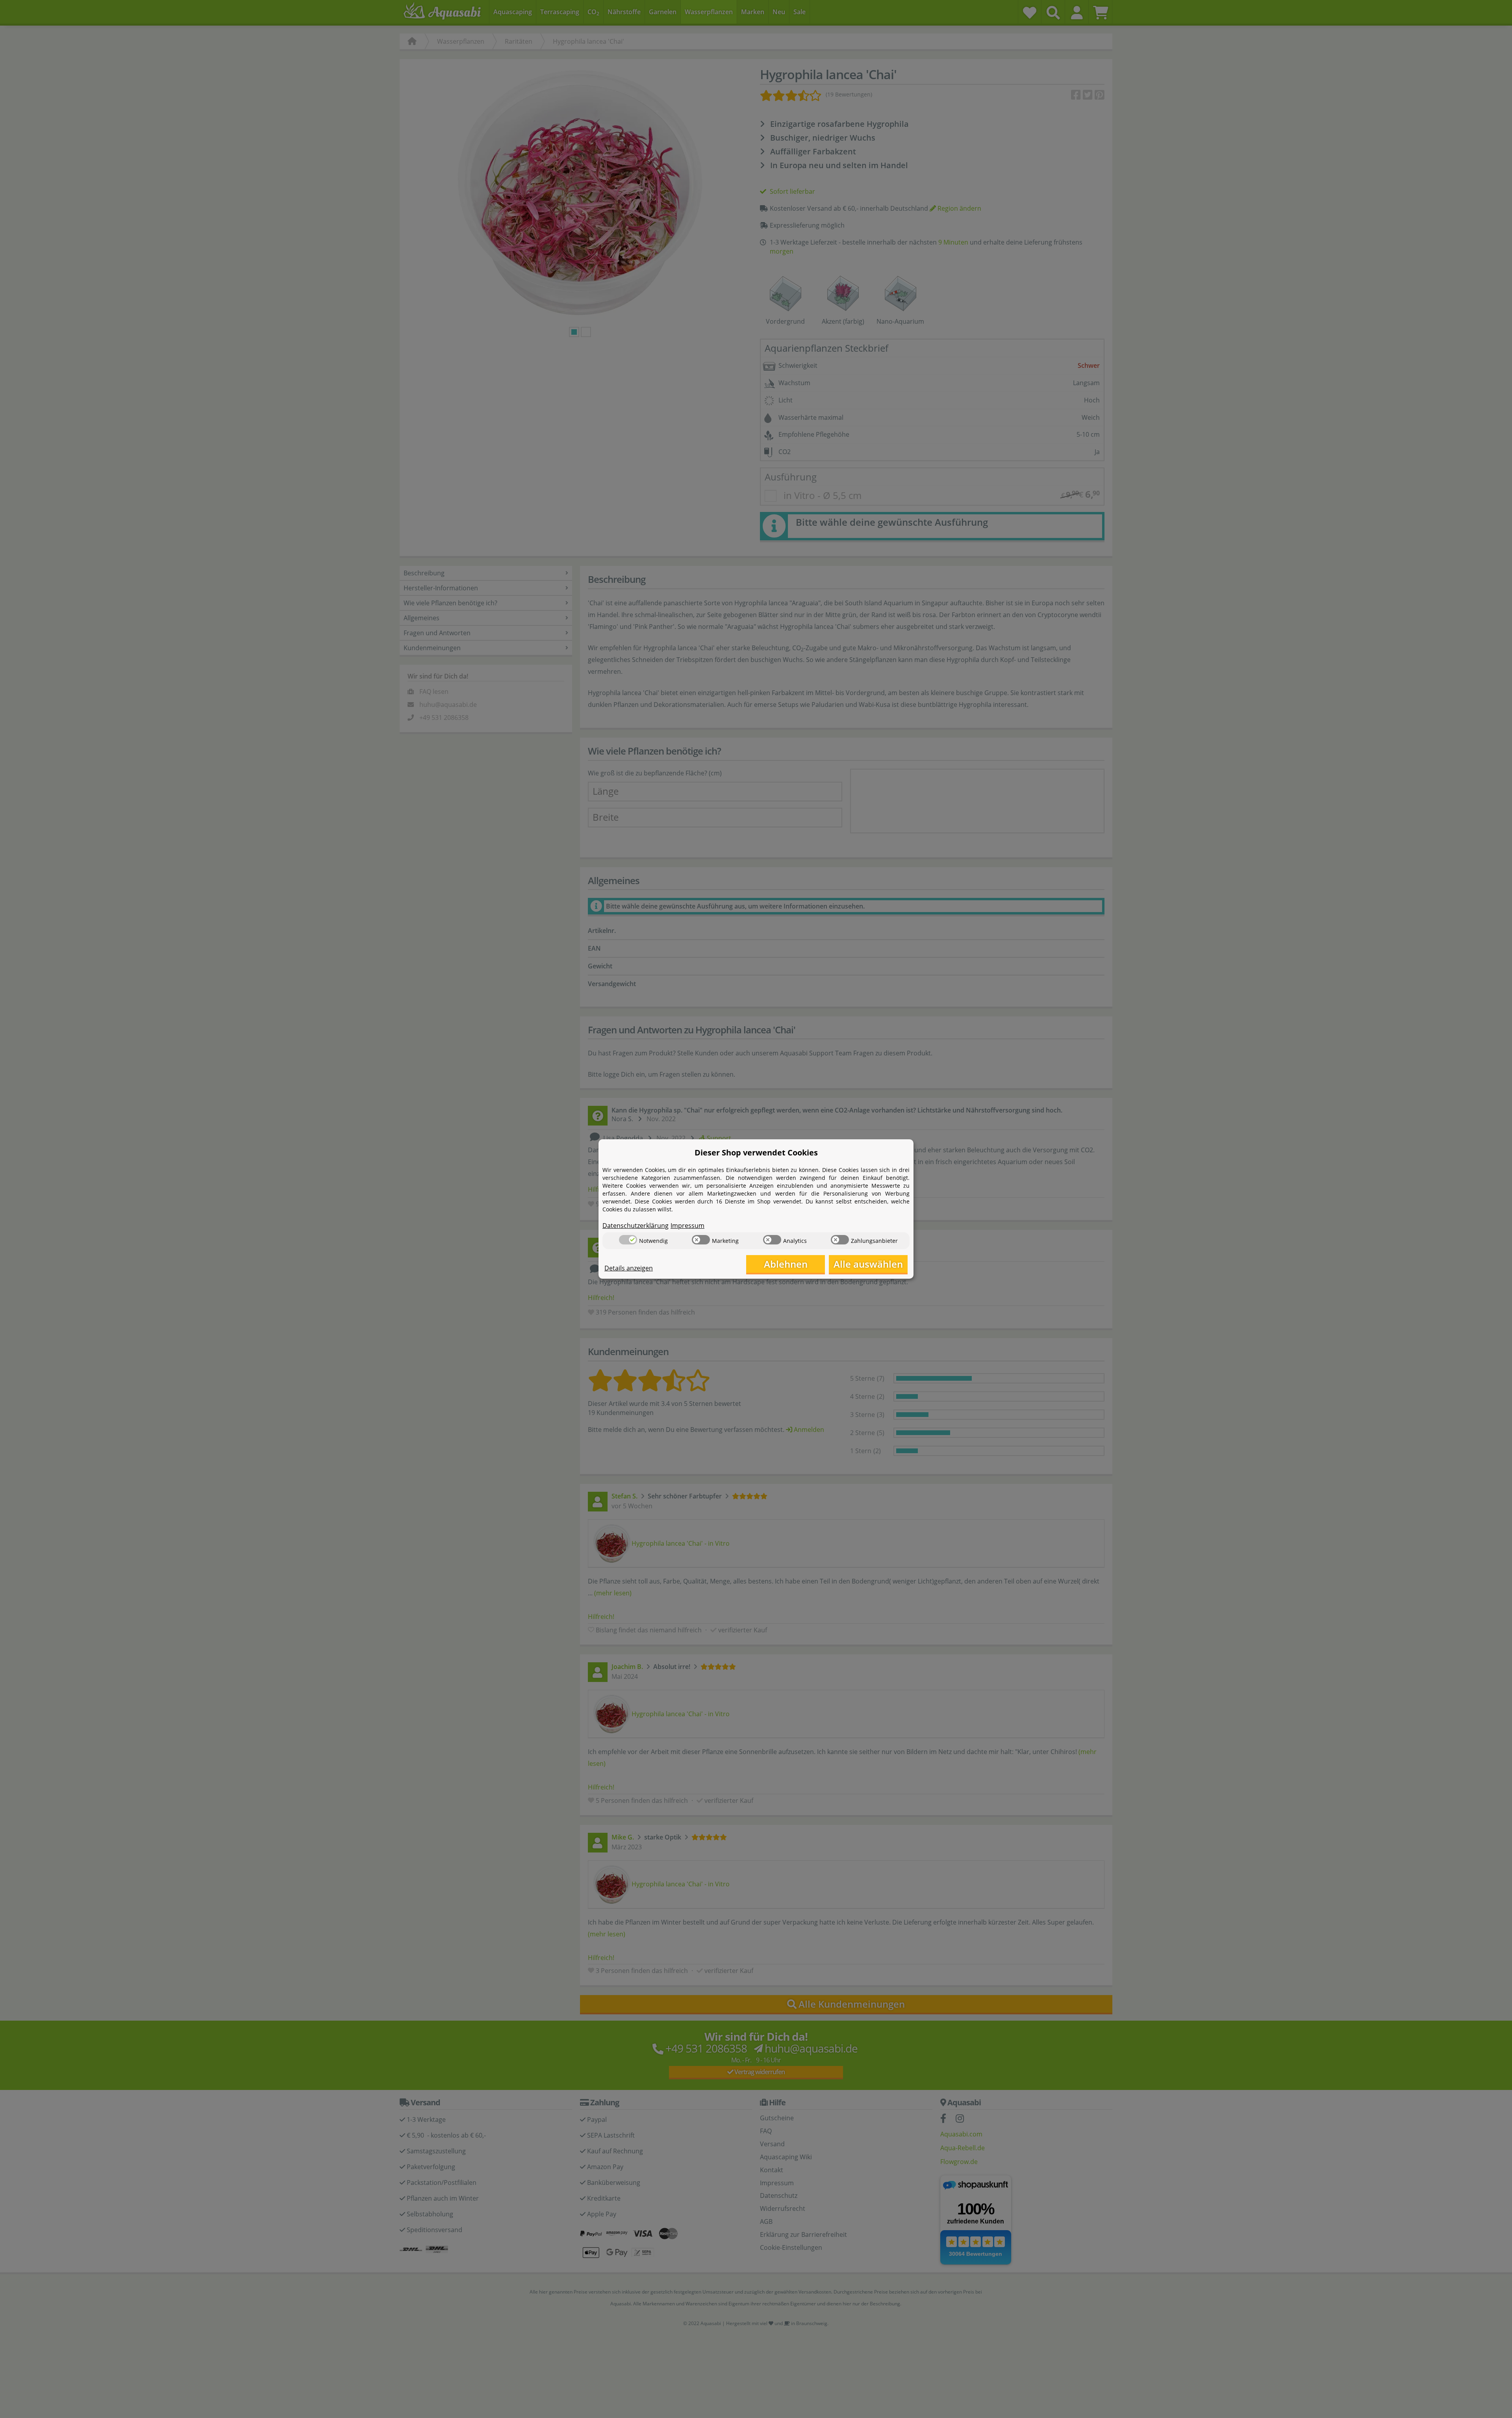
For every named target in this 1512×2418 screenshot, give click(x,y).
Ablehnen (786, 1264)
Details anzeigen (629, 1268)
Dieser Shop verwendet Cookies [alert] (756, 1152)
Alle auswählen (868, 1264)
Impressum (687, 1226)
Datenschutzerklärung (636, 1226)
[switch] (628, 1240)
